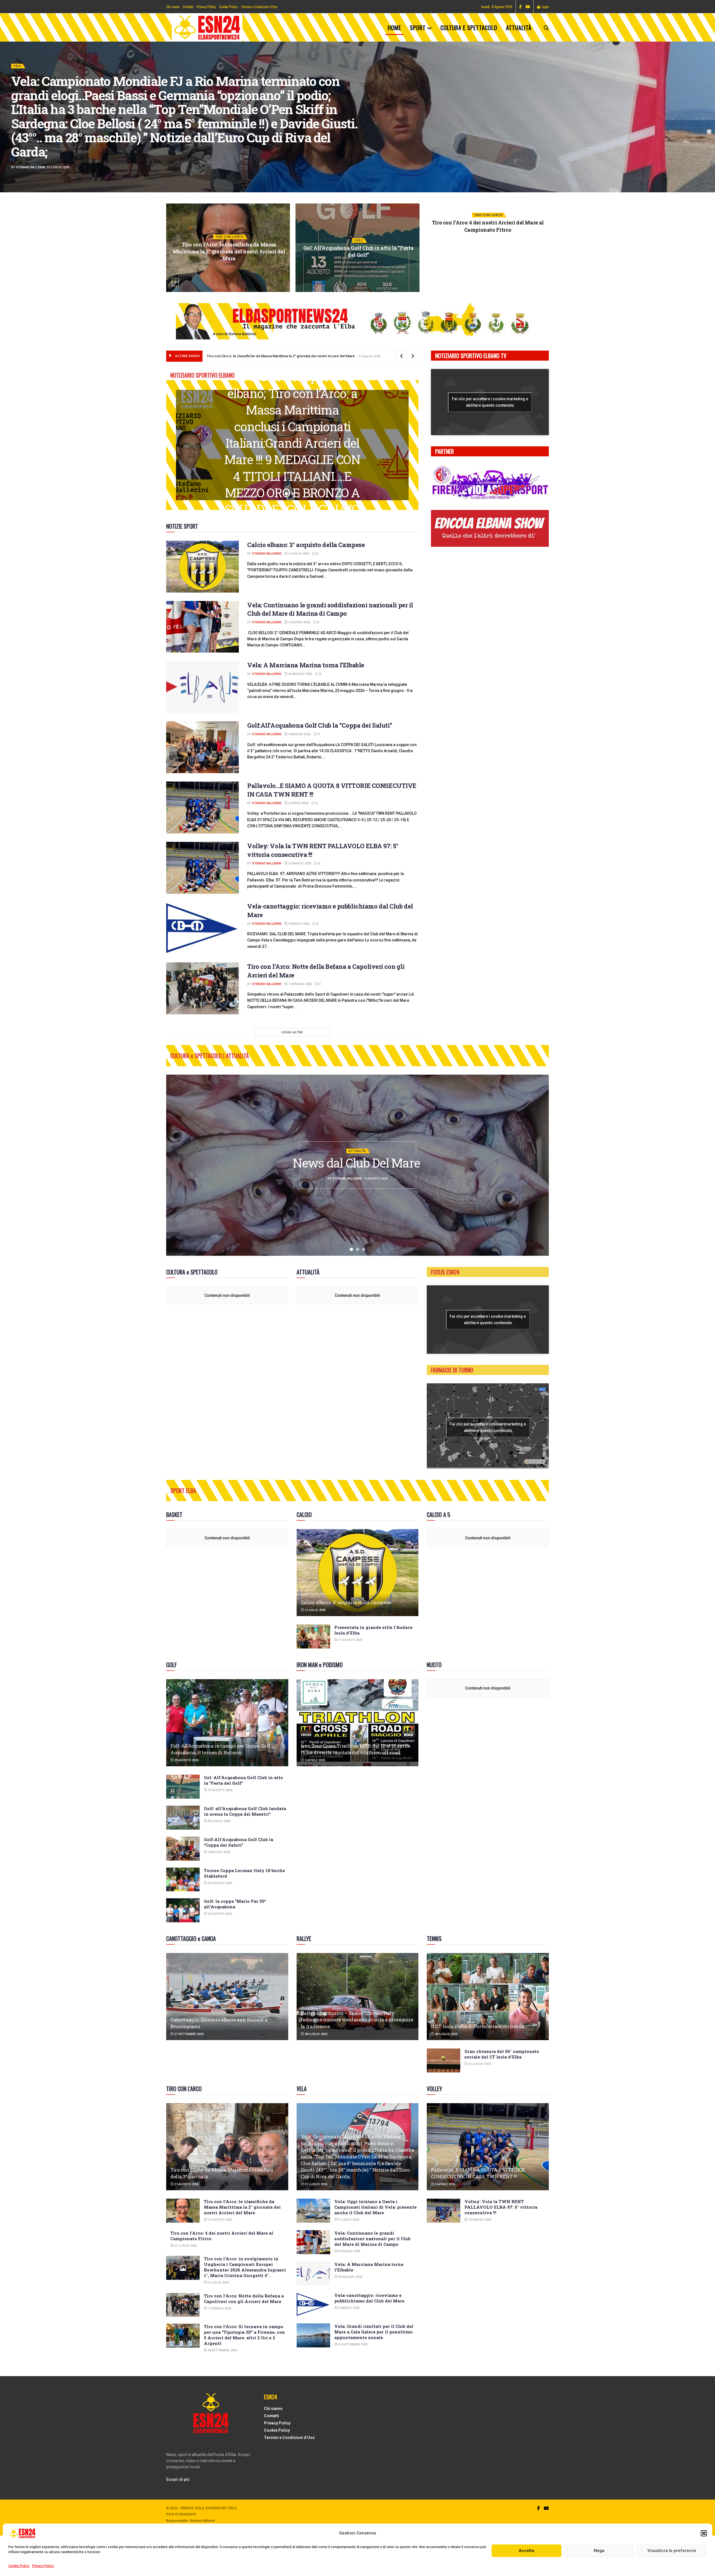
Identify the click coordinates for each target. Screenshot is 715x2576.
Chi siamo (173, 7)
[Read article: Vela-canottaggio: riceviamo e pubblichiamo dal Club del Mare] (202, 928)
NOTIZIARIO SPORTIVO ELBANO (38, 101)
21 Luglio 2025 (479, 2064)
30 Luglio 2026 (219, 1821)
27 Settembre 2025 (189, 2034)
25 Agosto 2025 (220, 1883)
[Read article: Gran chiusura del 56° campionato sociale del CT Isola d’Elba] (444, 2060)
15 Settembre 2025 (352, 2344)
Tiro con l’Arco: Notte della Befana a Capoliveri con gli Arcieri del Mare (244, 2299)
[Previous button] (175, 282)
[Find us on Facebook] (520, 7)
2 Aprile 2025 (314, 1760)
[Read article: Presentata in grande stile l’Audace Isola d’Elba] (313, 1636)
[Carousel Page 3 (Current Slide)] (299, 494)
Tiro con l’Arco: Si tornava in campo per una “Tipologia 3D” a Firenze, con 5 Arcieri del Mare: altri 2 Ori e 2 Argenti (244, 2335)
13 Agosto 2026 (220, 1790)
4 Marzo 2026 (298, 924)
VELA (488, 237)
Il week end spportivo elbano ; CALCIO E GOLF (292, 443)
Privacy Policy (43, 2566)
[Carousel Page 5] (708, 129)
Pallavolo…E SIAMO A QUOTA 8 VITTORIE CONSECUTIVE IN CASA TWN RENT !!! (478, 2173)
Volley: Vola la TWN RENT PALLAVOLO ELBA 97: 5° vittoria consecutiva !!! (501, 2207)
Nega (599, 2551)
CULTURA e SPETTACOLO (469, 28)
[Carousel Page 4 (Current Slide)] (708, 123)
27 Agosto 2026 (186, 2184)
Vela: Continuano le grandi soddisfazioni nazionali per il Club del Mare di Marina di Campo (330, 609)
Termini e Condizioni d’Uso (259, 7)
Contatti (188, 7)
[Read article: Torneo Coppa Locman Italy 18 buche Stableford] (183, 1880)
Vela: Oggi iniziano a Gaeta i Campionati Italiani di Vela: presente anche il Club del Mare (488, 251)
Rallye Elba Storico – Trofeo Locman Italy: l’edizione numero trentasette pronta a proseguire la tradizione (357, 2020)
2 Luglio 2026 (298, 554)
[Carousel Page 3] (708, 117)
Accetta (526, 2551)
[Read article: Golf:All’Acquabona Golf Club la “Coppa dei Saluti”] (202, 747)
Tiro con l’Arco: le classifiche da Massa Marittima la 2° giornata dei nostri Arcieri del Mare (275, 356)
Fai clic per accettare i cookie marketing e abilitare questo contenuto (490, 402)
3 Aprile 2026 (298, 803)
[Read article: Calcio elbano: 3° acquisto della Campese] (202, 567)
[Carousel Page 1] (708, 105)
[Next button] (540, 282)
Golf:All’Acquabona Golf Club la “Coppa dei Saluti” (320, 725)
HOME (394, 28)
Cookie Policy (19, 2566)
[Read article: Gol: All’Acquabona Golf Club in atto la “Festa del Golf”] (183, 1787)
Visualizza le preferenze (672, 2551)
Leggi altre (292, 1032)
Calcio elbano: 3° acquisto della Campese (306, 545)
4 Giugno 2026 (299, 622)
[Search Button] (546, 28)
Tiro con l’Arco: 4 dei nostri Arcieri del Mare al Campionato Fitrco (229, 226)
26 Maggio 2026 (300, 674)
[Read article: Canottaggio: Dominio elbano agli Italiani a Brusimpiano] (227, 1997)
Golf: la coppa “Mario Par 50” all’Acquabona (235, 1904)
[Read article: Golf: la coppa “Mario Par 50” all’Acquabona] (183, 1910)
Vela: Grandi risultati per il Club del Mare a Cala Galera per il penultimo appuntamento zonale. (374, 2332)
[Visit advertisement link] (357, 321)
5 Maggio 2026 (299, 734)
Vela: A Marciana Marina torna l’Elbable (306, 665)
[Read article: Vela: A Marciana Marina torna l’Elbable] (202, 687)
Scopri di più (178, 2479)
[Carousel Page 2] (708, 111)
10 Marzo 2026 (299, 863)
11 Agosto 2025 (350, 1640)
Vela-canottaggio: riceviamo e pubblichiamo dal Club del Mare (369, 2298)
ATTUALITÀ (519, 28)
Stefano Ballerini (31, 132)
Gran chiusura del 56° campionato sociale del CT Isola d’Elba (502, 2054)
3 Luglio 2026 (360, 273)
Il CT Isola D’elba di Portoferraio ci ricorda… (479, 2026)
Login (545, 7)
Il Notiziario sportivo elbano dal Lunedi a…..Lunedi (152, 116)
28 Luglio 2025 (316, 2034)
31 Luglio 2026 (230, 241)
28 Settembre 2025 (222, 2350)
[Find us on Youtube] (528, 7)
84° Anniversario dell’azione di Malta (357, 1163)
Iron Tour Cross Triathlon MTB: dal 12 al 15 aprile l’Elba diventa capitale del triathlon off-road (356, 1749)
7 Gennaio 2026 (300, 984)
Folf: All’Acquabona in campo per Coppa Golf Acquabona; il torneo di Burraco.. (220, 1749)
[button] (704, 2533)
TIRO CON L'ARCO (229, 215)
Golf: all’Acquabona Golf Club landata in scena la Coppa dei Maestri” (245, 1811)
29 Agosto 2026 (186, 1760)
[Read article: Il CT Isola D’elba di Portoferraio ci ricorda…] (488, 1997)
